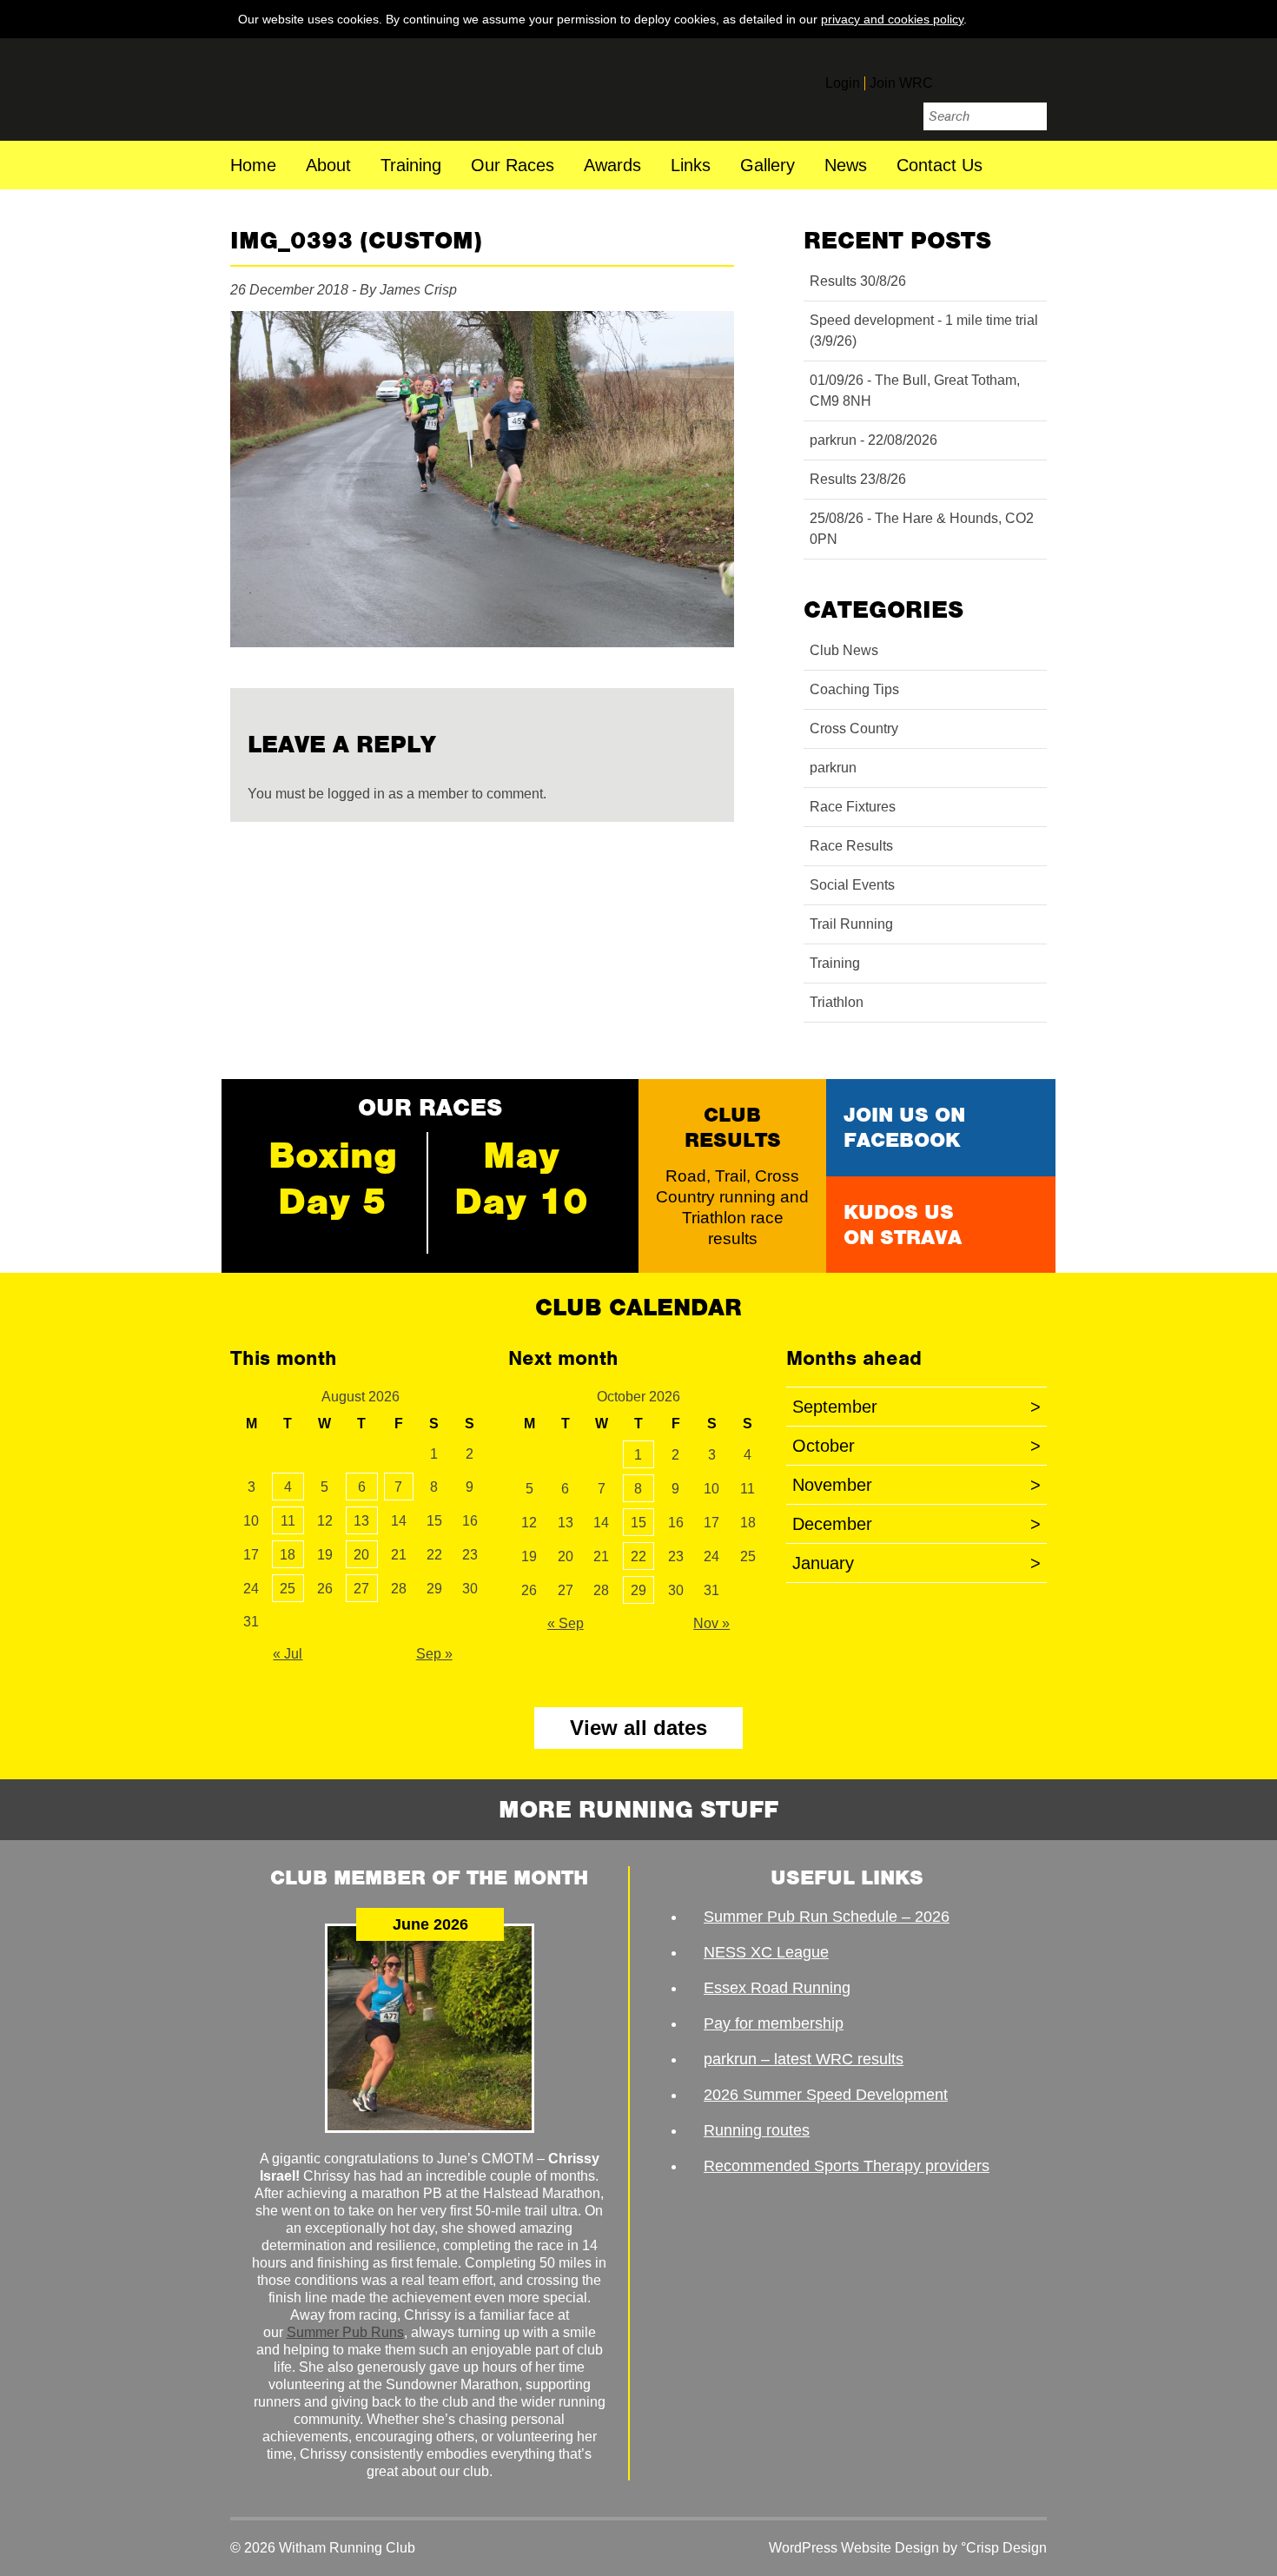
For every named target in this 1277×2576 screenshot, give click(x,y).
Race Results (851, 846)
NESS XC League (766, 1952)
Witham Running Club (349, 89)
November (916, 1485)
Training (411, 166)
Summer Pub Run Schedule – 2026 (827, 1917)
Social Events (852, 885)
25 (288, 1589)
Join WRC (901, 83)
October (916, 1446)
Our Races (513, 166)
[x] (1030, 18)
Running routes (757, 2130)
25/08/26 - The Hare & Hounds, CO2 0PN (922, 529)
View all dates (638, 1728)
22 (638, 1556)
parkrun (833, 768)
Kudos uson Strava (903, 1225)
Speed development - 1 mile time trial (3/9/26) (924, 331)
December (916, 1524)
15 (638, 1523)
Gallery (768, 166)
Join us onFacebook (904, 1127)
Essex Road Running (777, 1988)
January (916, 1563)
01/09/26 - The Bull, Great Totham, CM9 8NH (915, 391)
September (916, 1407)
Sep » (434, 1654)
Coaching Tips (854, 689)
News (846, 166)
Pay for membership (774, 2023)
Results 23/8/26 (858, 479)
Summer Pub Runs (345, 2332)
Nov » (711, 1623)
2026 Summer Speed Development (826, 2095)
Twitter (995, 76)
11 (288, 1521)
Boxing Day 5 (333, 1178)
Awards (612, 166)
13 (361, 1521)
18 (288, 1555)
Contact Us (940, 166)
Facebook (958, 76)
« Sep (566, 1623)
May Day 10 (521, 1178)
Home (253, 166)
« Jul (288, 1654)
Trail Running (851, 924)
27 (361, 1589)
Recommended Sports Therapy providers (847, 2166)
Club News (844, 650)
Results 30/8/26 (858, 281)
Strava (1031, 76)
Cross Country (854, 728)
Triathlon (837, 1002)
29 (638, 1590)
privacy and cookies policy (892, 19)
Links (691, 166)
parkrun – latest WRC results (804, 2059)
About (328, 166)
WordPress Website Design (854, 2548)
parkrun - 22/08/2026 (873, 440)
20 (361, 1555)
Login (843, 83)
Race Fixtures (853, 807)
